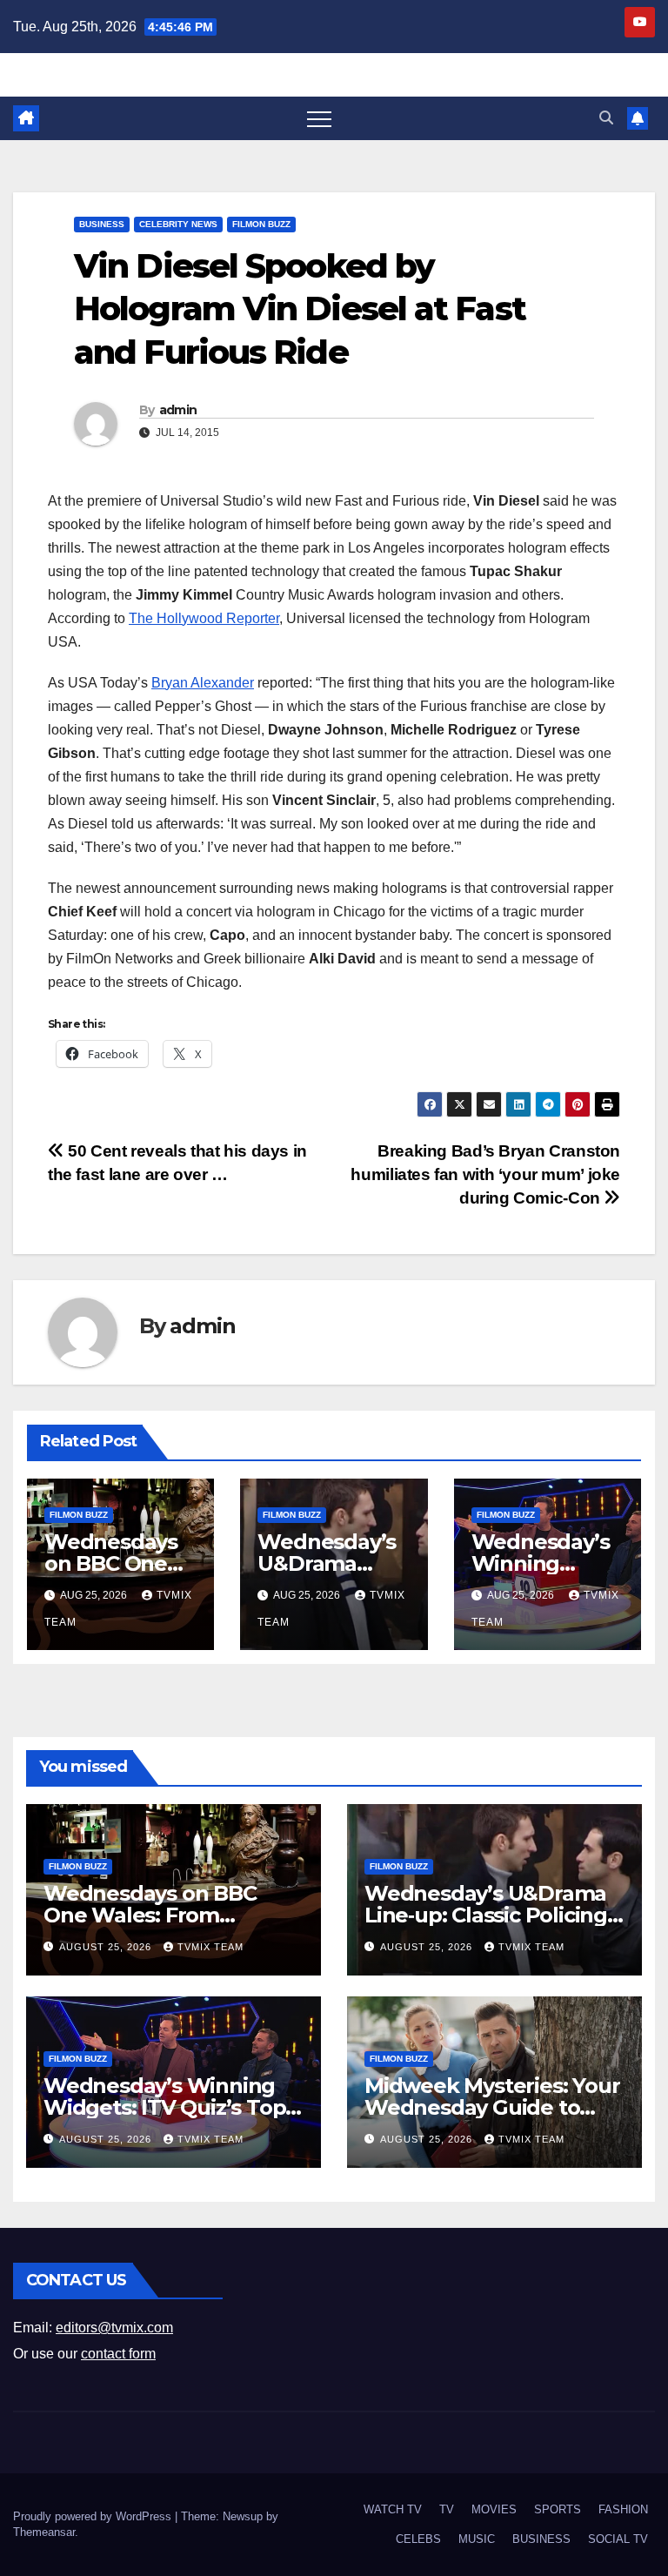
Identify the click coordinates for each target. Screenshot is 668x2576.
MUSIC (477, 2539)
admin (178, 410)
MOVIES (494, 2509)
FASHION (623, 2509)
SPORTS (558, 2509)
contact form (118, 2354)
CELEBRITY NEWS (178, 224)
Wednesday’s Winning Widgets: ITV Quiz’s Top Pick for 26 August (164, 2107)
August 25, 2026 (107, 1947)
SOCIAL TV (618, 2539)
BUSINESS (102, 224)
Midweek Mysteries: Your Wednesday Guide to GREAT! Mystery (492, 2107)
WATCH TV (393, 2509)
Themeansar (44, 2532)
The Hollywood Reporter (204, 618)
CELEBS (418, 2539)
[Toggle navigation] (319, 118)
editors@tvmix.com (114, 2328)
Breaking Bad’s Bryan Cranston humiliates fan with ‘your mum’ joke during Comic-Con (485, 1174)
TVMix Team (210, 1947)
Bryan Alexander (203, 683)
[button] (606, 118)
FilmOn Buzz (261, 224)
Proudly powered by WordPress (94, 2516)
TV (447, 2509)
